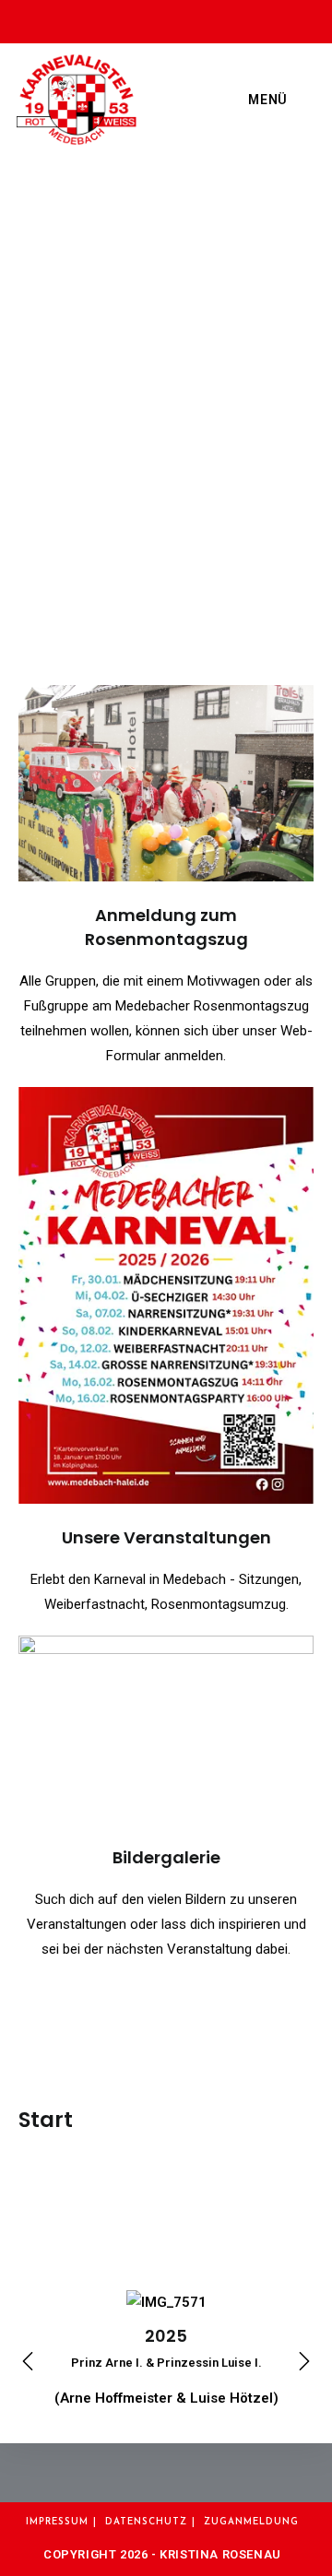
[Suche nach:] (303, 100)
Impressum (57, 2522)
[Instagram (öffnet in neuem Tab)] (172, 19)
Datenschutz (146, 2522)
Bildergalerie (166, 1857)
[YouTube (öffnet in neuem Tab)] (203, 19)
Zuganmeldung (251, 2522)
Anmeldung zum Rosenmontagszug (166, 927)
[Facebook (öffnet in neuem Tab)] (135, 19)
